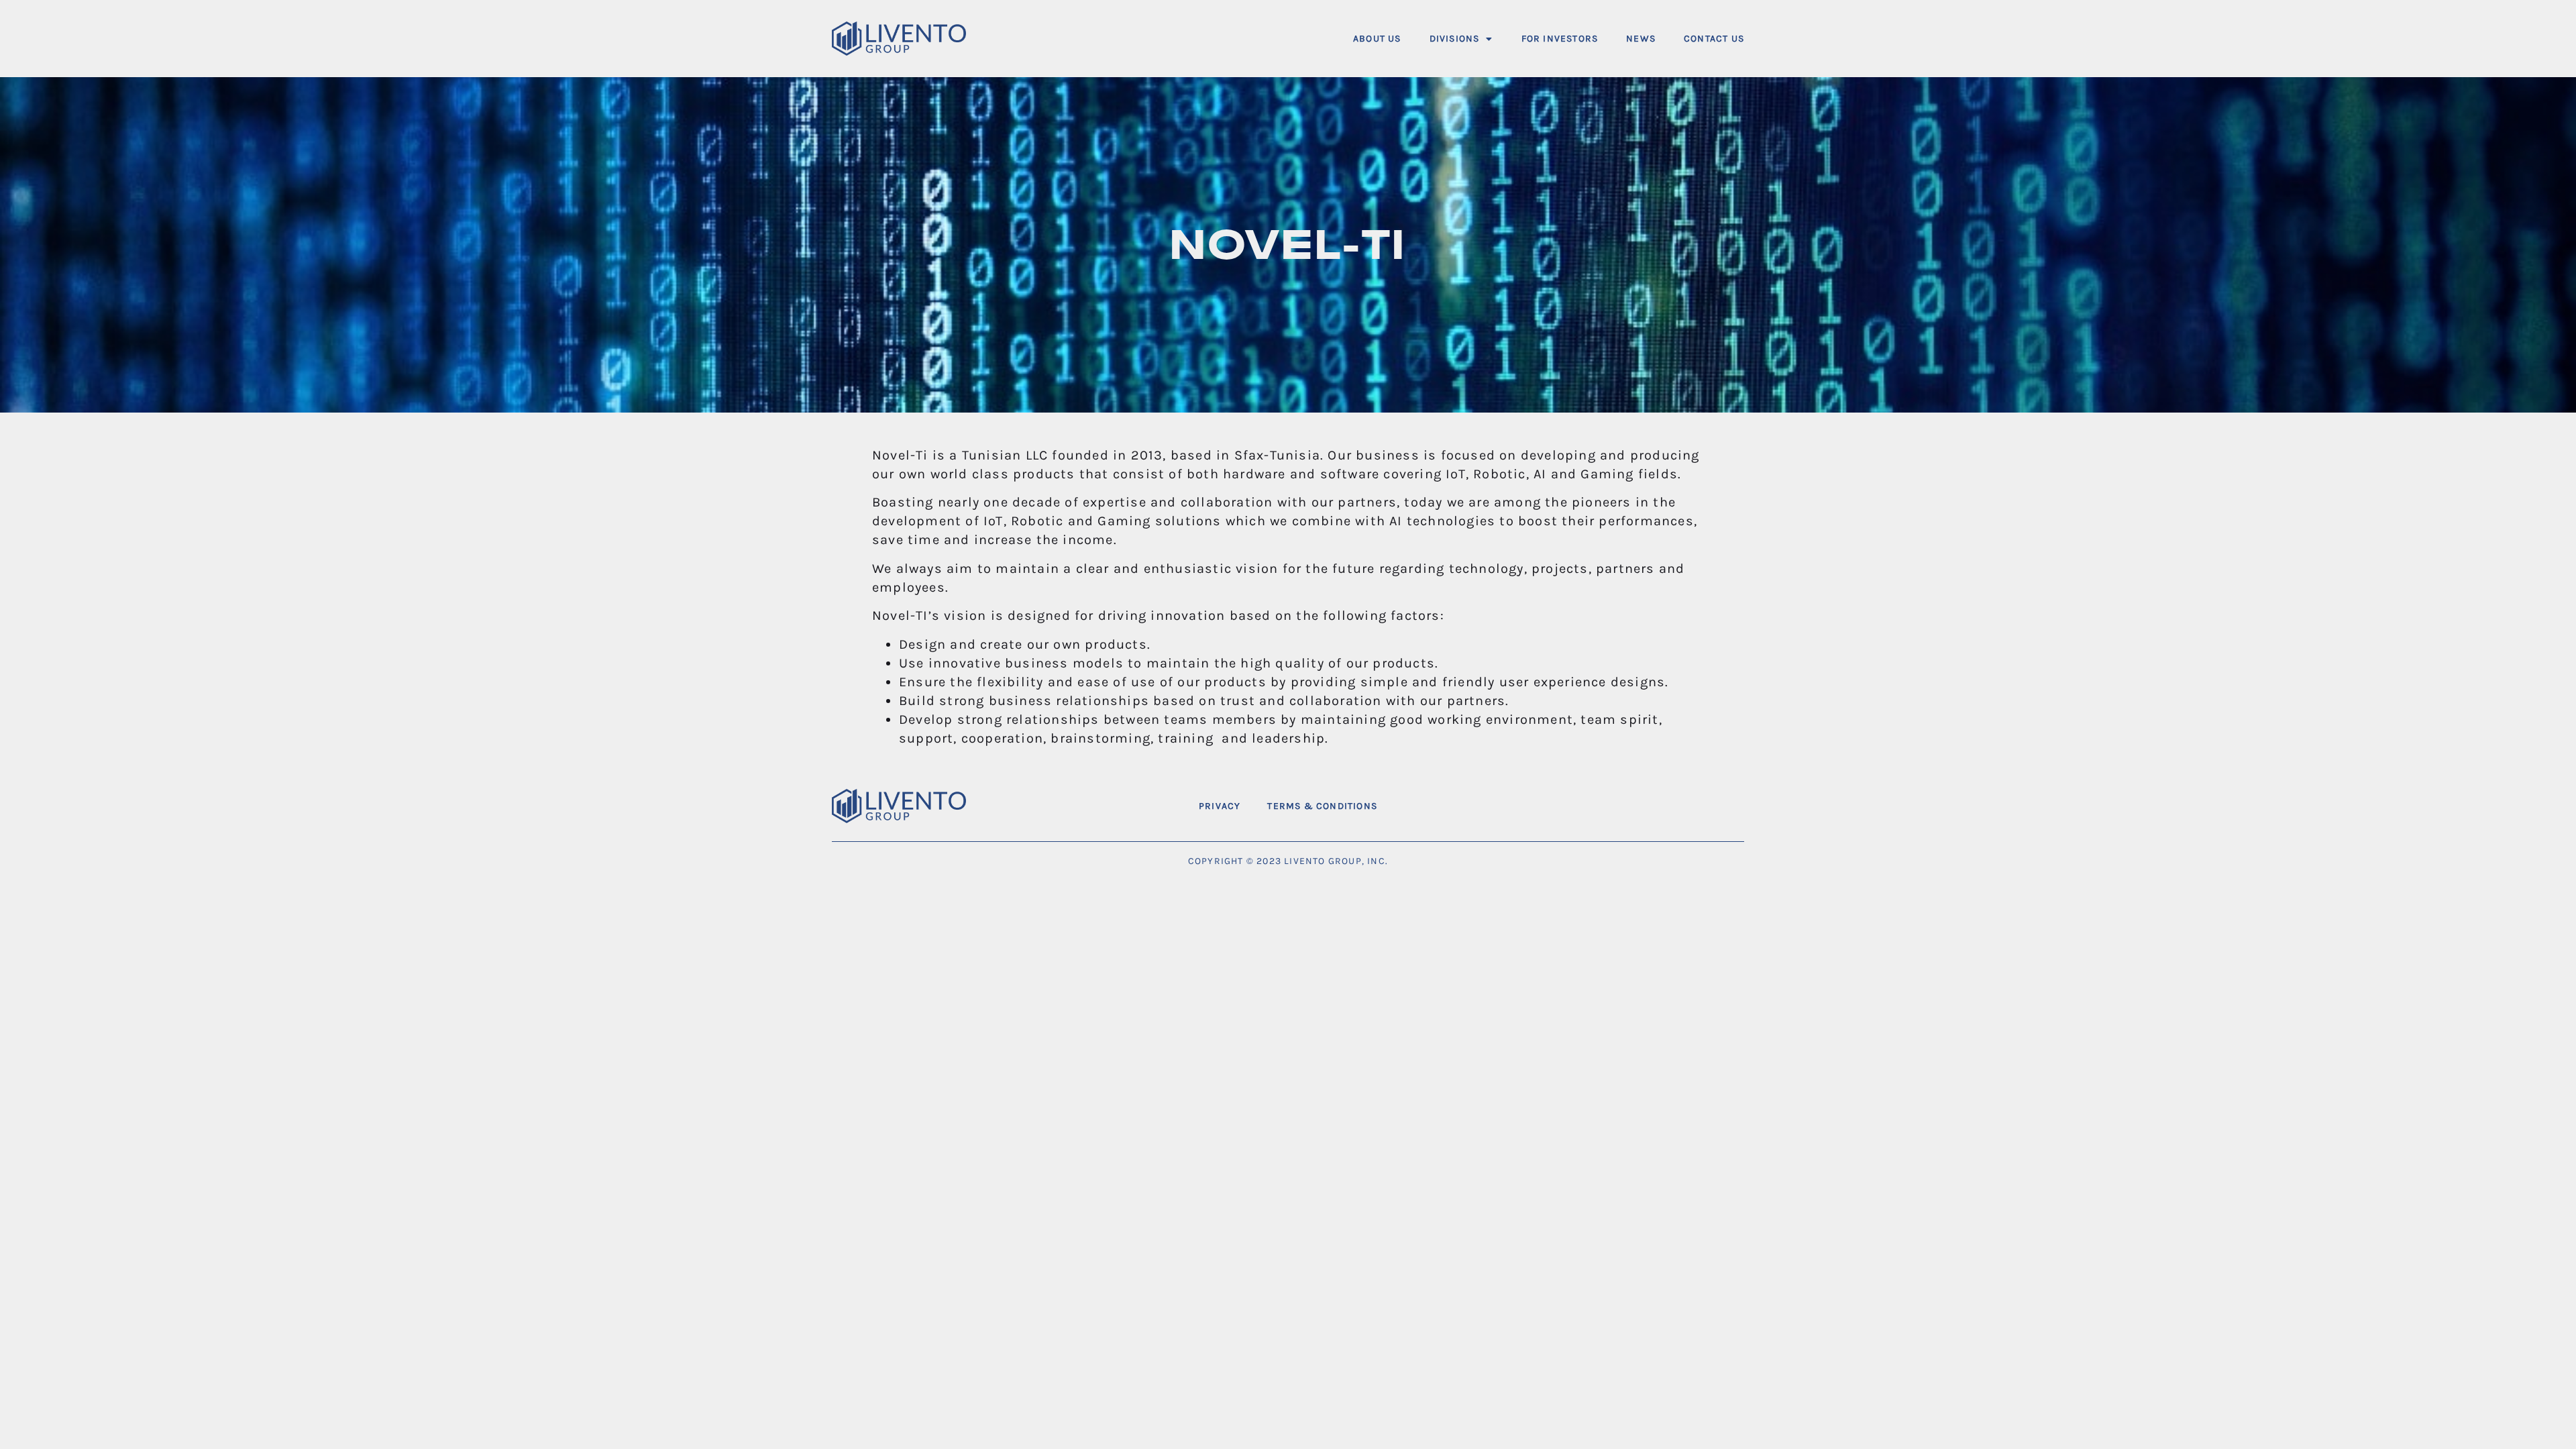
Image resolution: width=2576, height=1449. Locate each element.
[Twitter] (1694, 806)
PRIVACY (1220, 806)
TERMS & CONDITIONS (1322, 806)
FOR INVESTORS (1560, 39)
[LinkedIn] (1728, 806)
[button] (1461, 39)
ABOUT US (1377, 39)
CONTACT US (1714, 39)
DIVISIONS (1455, 39)
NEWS (1641, 39)
